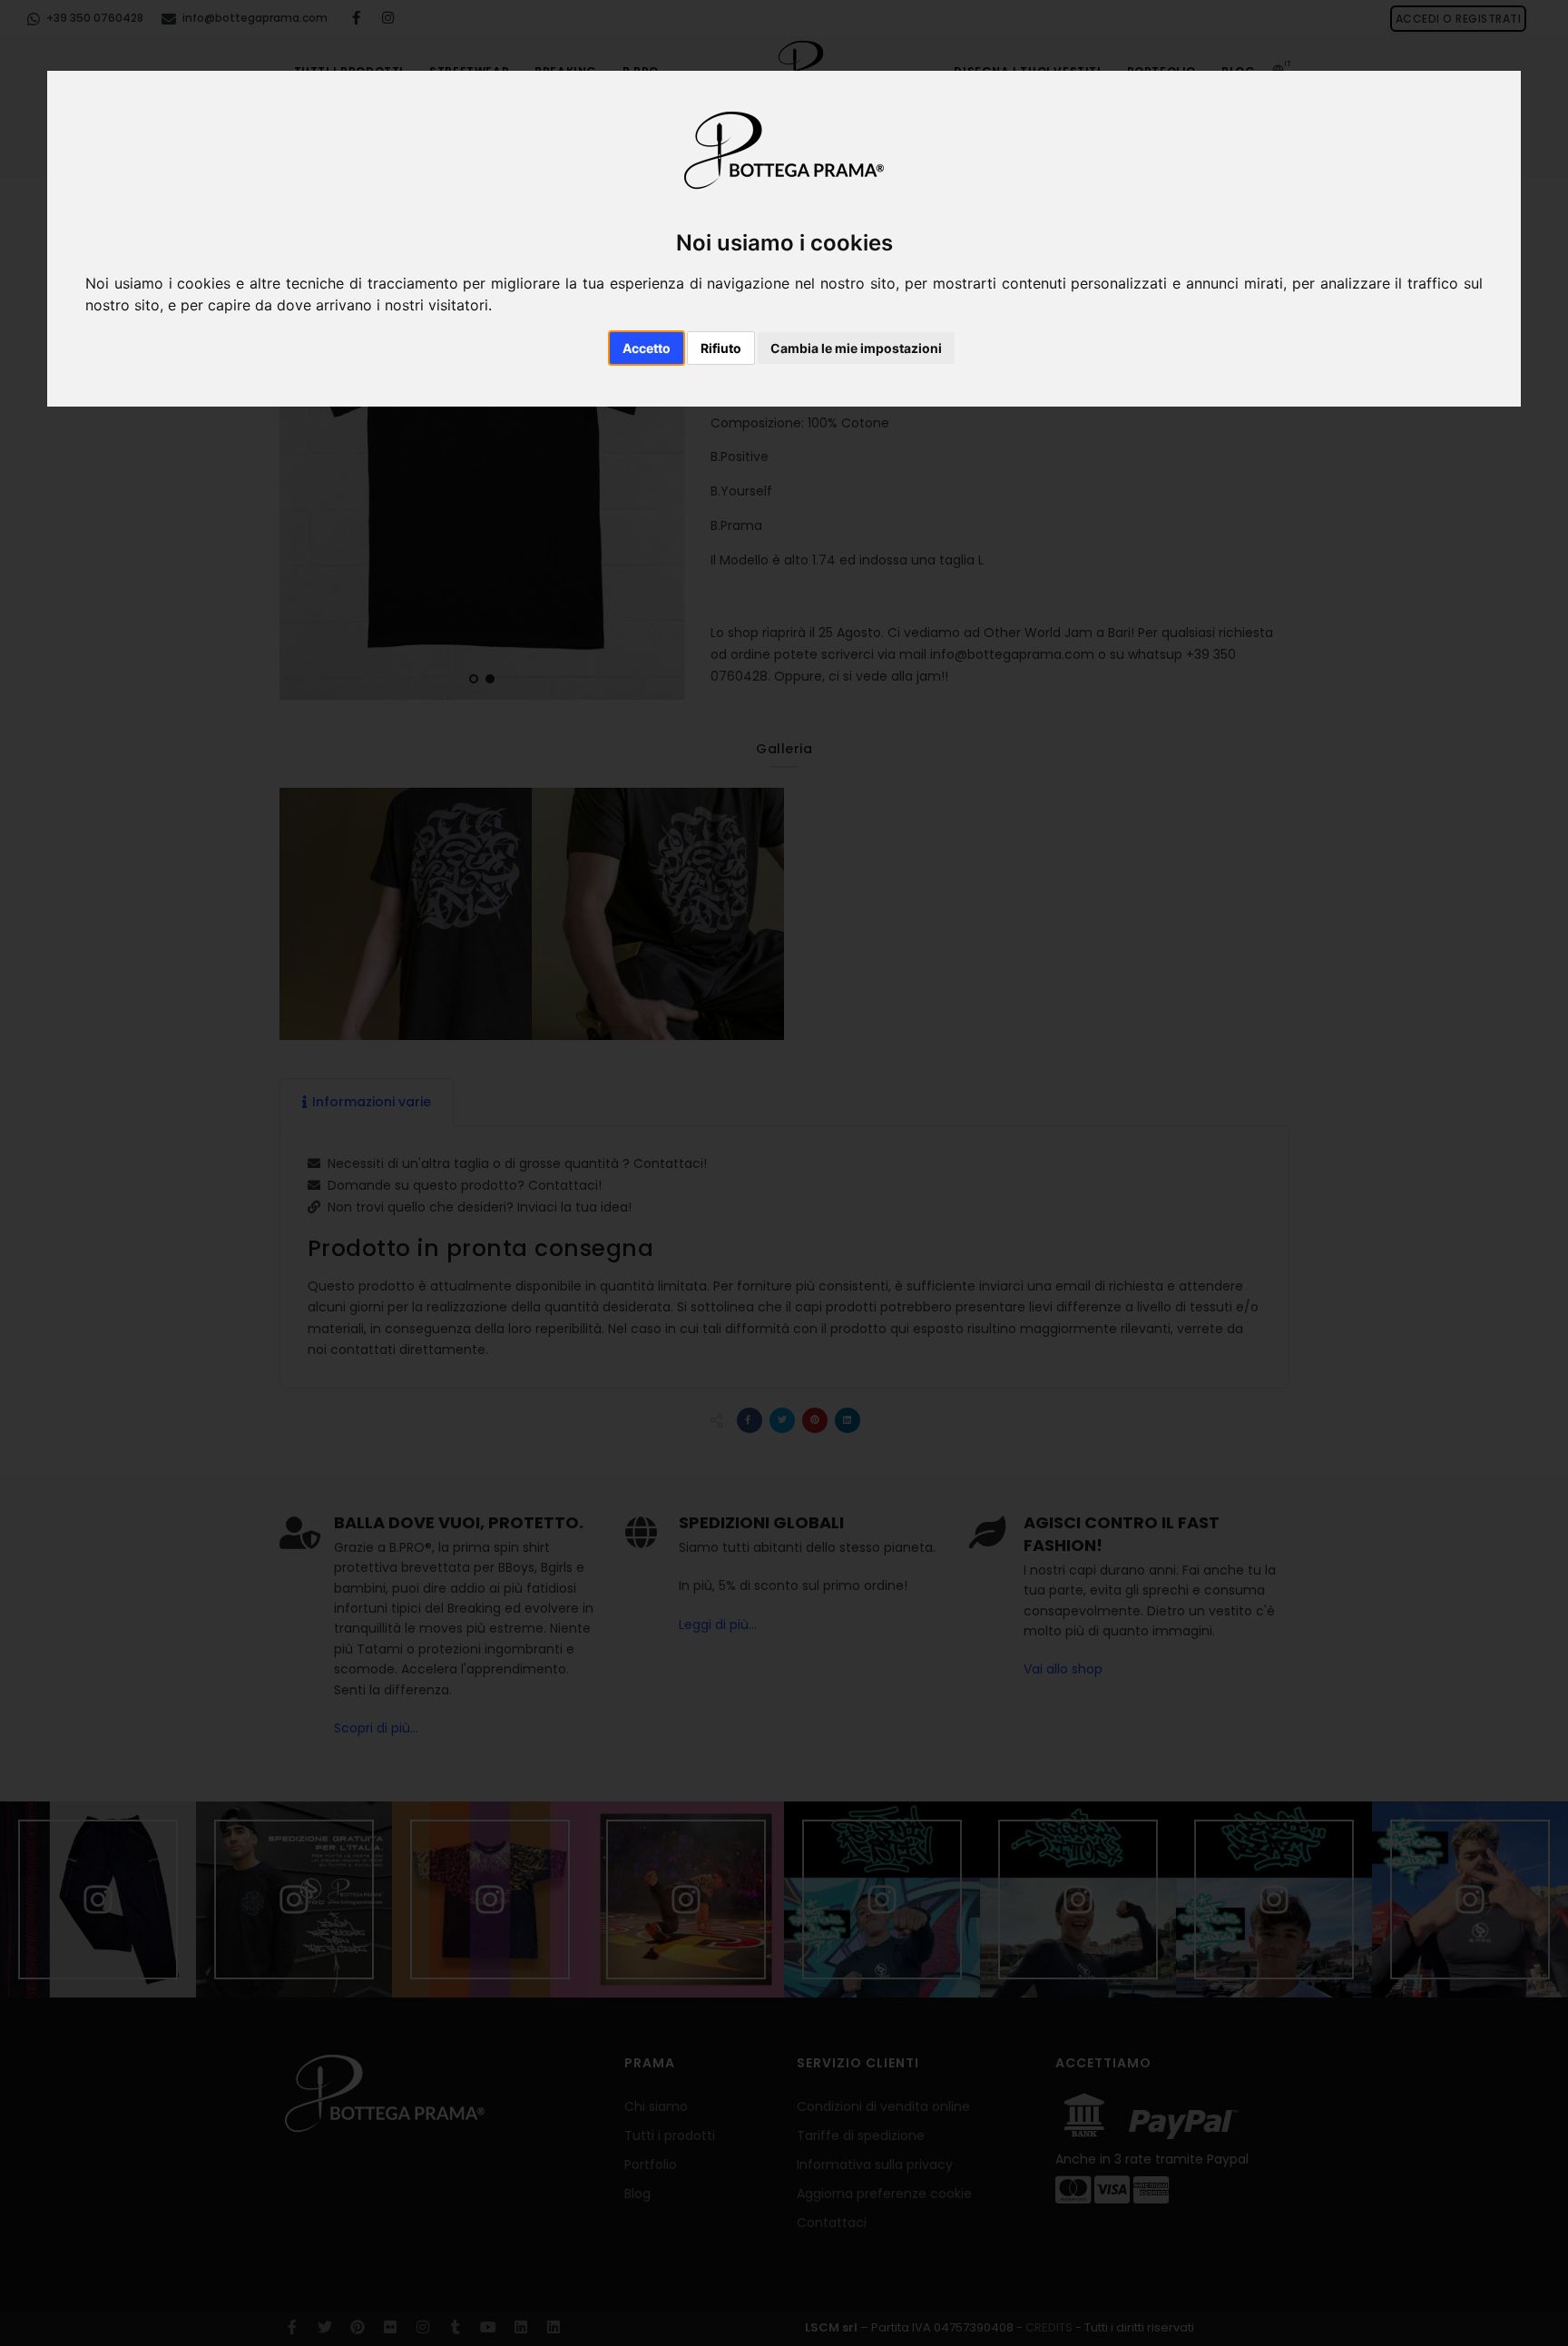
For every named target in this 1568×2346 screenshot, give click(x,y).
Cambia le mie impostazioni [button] (856, 348)
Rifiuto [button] (721, 348)
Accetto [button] (647, 348)
